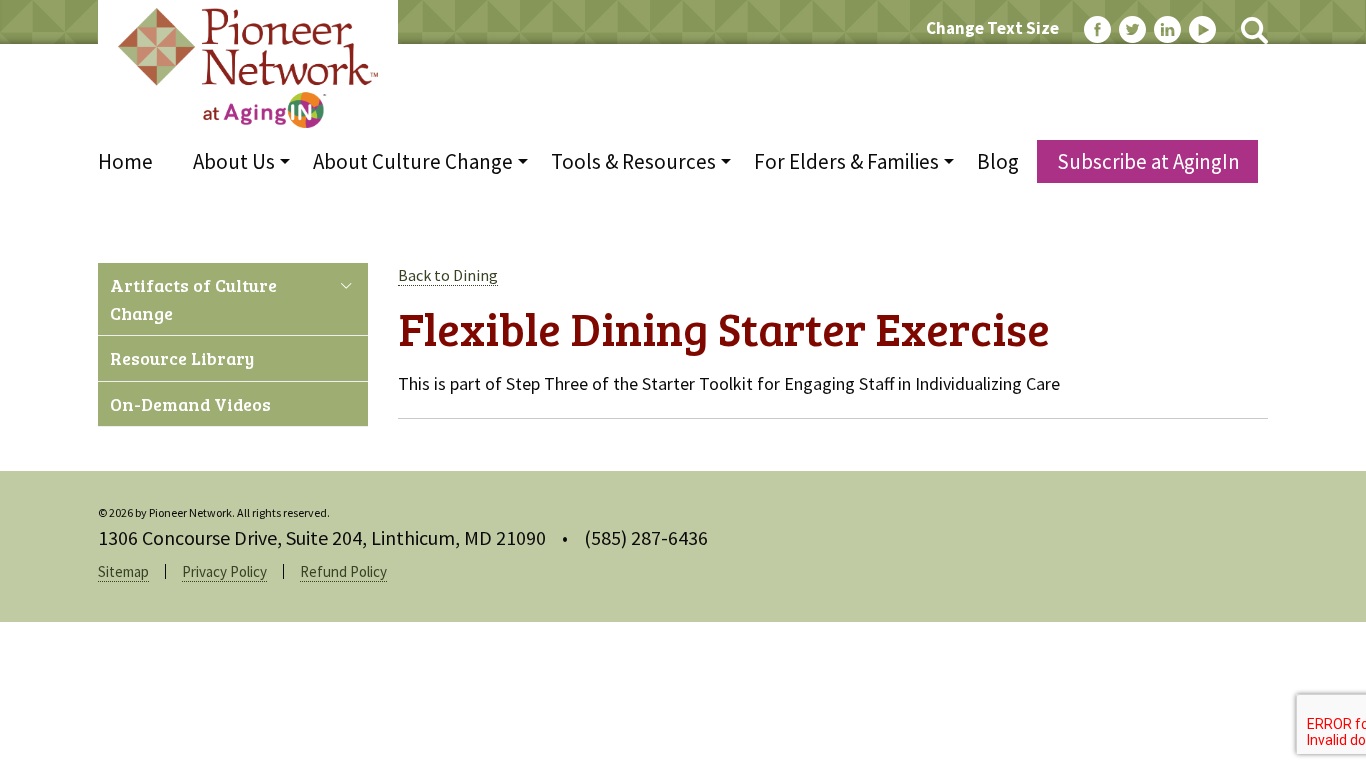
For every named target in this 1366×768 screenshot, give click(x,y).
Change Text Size (992, 28)
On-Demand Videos (190, 404)
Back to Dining (448, 275)
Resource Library (182, 358)
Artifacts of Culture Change (193, 299)
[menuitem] (135, 161)
